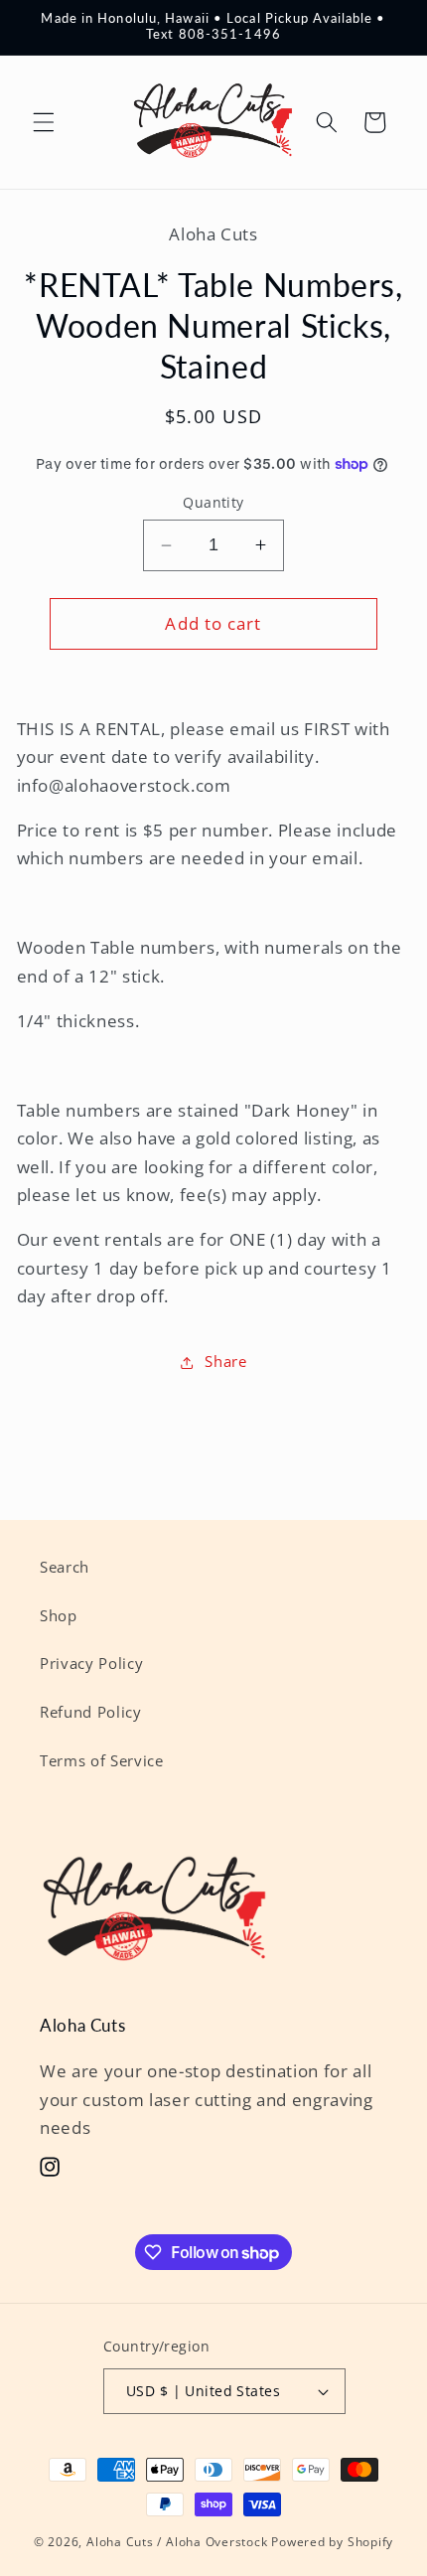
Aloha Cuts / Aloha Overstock (177, 2542)
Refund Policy (91, 1712)
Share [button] (225, 1362)
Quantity (213, 502)
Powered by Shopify (332, 2542)
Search (65, 1567)
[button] (44, 122)
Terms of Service (102, 1761)
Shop (59, 1616)
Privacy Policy (91, 1664)
